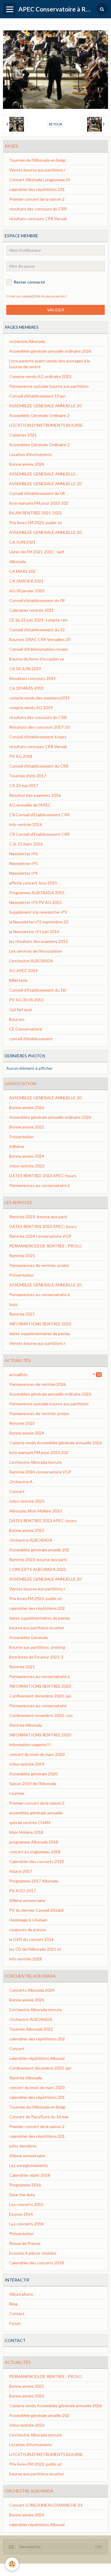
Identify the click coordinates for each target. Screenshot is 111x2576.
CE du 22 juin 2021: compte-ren (38, 620)
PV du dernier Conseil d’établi (36, 1910)
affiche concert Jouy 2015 (33, 883)
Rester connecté (29, 282)
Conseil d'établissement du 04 (37, 493)
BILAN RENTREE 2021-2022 (36, 513)
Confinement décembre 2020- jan (40, 1696)
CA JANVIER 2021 (26, 581)
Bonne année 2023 (27, 1530)
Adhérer (17, 1146)
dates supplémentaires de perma (40, 1333)
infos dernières (23, 2146)
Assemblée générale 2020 (33, 1774)
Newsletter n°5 (23, 863)
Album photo (21, 2294)
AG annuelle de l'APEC (30, 805)
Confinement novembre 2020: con (41, 1715)
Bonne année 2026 (27, 1107)
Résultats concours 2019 (32, 678)
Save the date (22, 2195)
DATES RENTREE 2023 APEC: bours (43, 1176)
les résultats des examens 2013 (38, 941)
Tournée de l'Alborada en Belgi (37, 160)
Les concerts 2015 (26, 2204)
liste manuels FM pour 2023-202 (39, 503)
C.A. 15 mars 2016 (26, 844)
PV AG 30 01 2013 (26, 1000)
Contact (17, 2314)
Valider (56, 310)
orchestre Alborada (27, 341)
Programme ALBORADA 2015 (37, 893)
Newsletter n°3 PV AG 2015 (35, 902)
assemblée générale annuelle (36, 1813)
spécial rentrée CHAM (30, 1822)
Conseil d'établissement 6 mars (38, 737)
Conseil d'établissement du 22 (37, 630)
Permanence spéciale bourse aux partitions (49, 386)
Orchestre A (21, 1482)
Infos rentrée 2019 (27, 1764)
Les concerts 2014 (26, 2224)
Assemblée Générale (29, 1637)
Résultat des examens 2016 (35, 795)
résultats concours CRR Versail (38, 219)
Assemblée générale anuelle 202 (39, 1550)
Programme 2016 (25, 2185)
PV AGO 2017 (22, 1891)
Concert (17, 1491)
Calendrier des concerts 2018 (37, 1861)
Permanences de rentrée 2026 (37, 1384)
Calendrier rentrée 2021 (32, 610)
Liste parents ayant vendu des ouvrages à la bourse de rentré (50, 364)
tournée (17, 1793)
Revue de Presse (25, 2243)
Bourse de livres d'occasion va (37, 659)
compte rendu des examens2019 (40, 698)
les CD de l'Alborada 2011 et (35, 1949)
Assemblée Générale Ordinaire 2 (39, 415)
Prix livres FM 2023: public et (36, 522)
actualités (55, 1374)
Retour (55, 124)
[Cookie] (12, 2564)
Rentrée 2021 (22, 1314)
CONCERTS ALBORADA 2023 (38, 1569)
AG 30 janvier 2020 (27, 591)
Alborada (17, 561)
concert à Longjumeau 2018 (35, 1852)
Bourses (17, 1019)
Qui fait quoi (21, 1009)
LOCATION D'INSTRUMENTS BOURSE (46, 425)
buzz (13, 1304)
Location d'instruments (31, 454)
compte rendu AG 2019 (31, 708)
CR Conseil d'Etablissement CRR (39, 815)
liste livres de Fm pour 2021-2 (36, 1657)
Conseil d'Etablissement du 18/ (38, 990)
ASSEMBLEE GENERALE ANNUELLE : (44, 474)
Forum (15, 2323)
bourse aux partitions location (37, 1628)
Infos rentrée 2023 (27, 1166)
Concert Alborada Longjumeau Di (40, 180)
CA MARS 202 (22, 571)
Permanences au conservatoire (38, 1706)
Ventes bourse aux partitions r (37, 170)
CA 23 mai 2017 (24, 785)
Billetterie (18, 980)
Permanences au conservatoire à (39, 1185)
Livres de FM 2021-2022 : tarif (37, 552)
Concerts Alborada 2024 (32, 1990)
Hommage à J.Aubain (28, 1920)
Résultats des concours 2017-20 (39, 727)
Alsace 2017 (21, 1871)
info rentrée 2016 (25, 824)
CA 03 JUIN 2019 (25, 669)
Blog (13, 2304)
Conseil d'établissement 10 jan (37, 396)
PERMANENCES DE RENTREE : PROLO (46, 1246)
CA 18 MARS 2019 (26, 688)
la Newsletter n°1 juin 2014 (34, 932)
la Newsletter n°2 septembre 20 (39, 922)
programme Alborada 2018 (34, 1842)
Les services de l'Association (36, 951)
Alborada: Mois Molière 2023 (36, 1511)
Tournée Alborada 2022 (31, 2029)
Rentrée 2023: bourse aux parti (38, 1217)
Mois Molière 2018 (26, 1832)
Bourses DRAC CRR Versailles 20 (40, 639)
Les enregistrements (29, 2165)
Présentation (21, 1137)
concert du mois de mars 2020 (37, 1754)
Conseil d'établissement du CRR (39, 766)
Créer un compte (19, 296)
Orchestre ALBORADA (31, 1540)
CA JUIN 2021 (22, 542)
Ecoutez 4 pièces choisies (33, 2253)
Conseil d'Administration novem (38, 649)
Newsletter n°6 (23, 854)
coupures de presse (28, 1930)
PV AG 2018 (21, 756)
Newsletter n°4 (23, 873)
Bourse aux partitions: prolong (37, 1647)
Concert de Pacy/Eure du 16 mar (39, 2117)
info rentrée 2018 (25, 1959)
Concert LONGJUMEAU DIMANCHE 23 (46, 2505)
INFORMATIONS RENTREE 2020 (40, 1324)
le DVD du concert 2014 (31, 1939)
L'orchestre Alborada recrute (36, 1462)
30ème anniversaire (27, 1900)
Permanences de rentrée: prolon (39, 1265)
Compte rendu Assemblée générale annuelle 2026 (55, 1443)
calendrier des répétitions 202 (37, 1608)
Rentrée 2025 (22, 1256)
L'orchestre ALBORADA (31, 961)
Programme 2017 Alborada (34, 1881)
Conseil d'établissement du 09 (37, 600)
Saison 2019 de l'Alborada (33, 1783)
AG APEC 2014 (23, 970)
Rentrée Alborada (26, 1725)
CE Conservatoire (26, 1029)
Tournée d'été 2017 (28, 776)
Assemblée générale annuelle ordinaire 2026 (50, 351)
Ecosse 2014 (21, 2214)
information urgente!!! (30, 1745)
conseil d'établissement (31, 1039)
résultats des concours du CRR (38, 209)
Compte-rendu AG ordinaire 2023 (40, 376)
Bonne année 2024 (27, 464)
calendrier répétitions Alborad (37, 2058)
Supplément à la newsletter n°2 (38, 912)
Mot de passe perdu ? (50, 296)
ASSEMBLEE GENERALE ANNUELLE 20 (45, 406)
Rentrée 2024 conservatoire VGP (40, 1236)
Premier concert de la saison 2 (37, 199)
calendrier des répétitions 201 (37, 189)
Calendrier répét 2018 (30, 2175)
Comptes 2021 (23, 435)
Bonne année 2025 (27, 1127)
